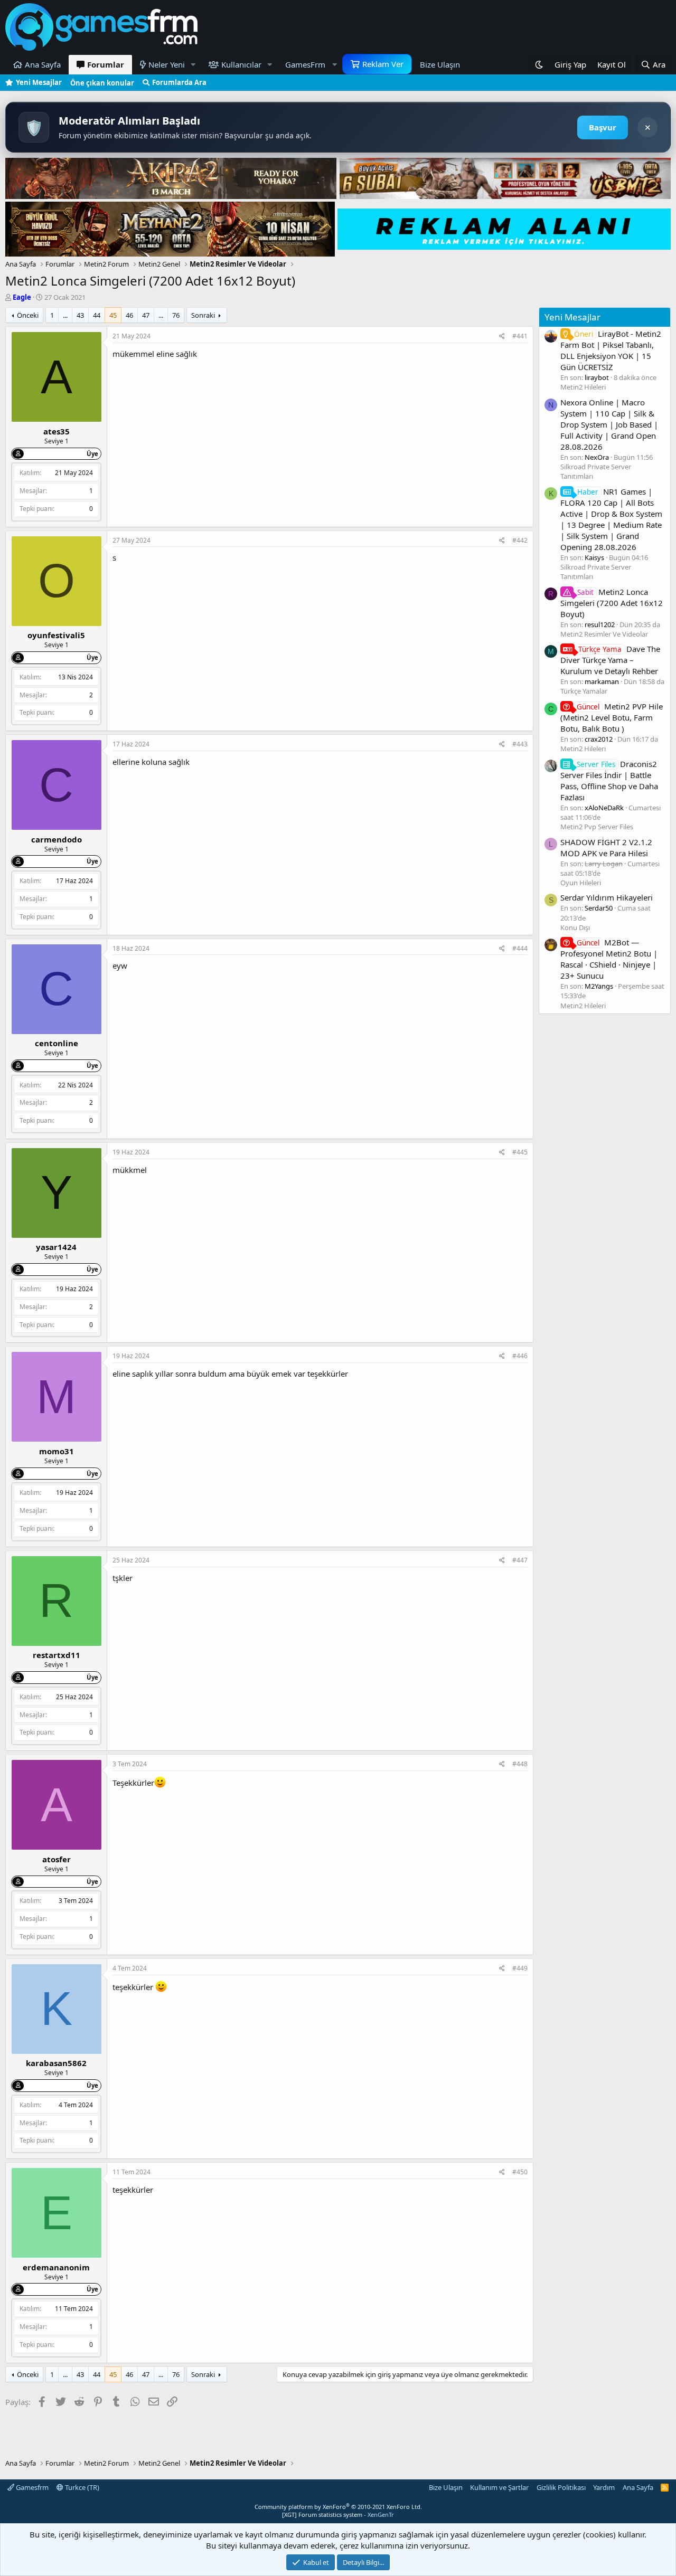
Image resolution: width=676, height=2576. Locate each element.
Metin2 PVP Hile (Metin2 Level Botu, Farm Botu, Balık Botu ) (612, 717)
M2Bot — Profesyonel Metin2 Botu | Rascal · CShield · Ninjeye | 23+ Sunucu (609, 959)
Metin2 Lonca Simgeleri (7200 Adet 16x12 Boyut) (612, 603)
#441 (520, 336)
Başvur (603, 127)
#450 (520, 2172)
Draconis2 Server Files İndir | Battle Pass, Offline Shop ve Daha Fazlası (609, 780)
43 (80, 315)
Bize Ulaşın (440, 64)
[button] (193, 65)
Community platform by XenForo (338, 2507)
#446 (520, 1356)
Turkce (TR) (81, 2487)
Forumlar (106, 64)
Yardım (604, 2487)
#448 (520, 1764)
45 (113, 315)
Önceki (28, 315)
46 (129, 315)
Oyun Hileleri (581, 883)
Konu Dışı (575, 927)
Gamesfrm (31, 2487)
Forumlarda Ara (179, 82)
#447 (520, 1560)
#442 (520, 540)
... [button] (65, 315)
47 (146, 315)
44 (97, 315)
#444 (520, 948)
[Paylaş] (502, 337)
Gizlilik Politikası (561, 2487)
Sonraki (203, 315)
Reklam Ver (383, 64)
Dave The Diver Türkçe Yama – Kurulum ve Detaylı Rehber (610, 660)
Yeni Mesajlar (39, 82)
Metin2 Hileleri (583, 387)
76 (176, 315)
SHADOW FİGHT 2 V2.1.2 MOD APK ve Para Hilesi (606, 847)
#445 (520, 1152)
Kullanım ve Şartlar (499, 2487)
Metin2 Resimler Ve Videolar (604, 634)
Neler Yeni (167, 64)
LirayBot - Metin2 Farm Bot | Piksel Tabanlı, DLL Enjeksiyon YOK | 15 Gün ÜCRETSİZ (611, 350)
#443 (520, 744)
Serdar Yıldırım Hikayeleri (607, 897)
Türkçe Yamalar (584, 691)
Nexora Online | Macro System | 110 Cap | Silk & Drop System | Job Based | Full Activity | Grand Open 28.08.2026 (609, 424)
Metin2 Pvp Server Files (597, 827)
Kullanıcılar (241, 64)
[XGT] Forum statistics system (338, 2515)
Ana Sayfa (43, 64)
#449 (520, 1968)
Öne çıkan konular (102, 83)
